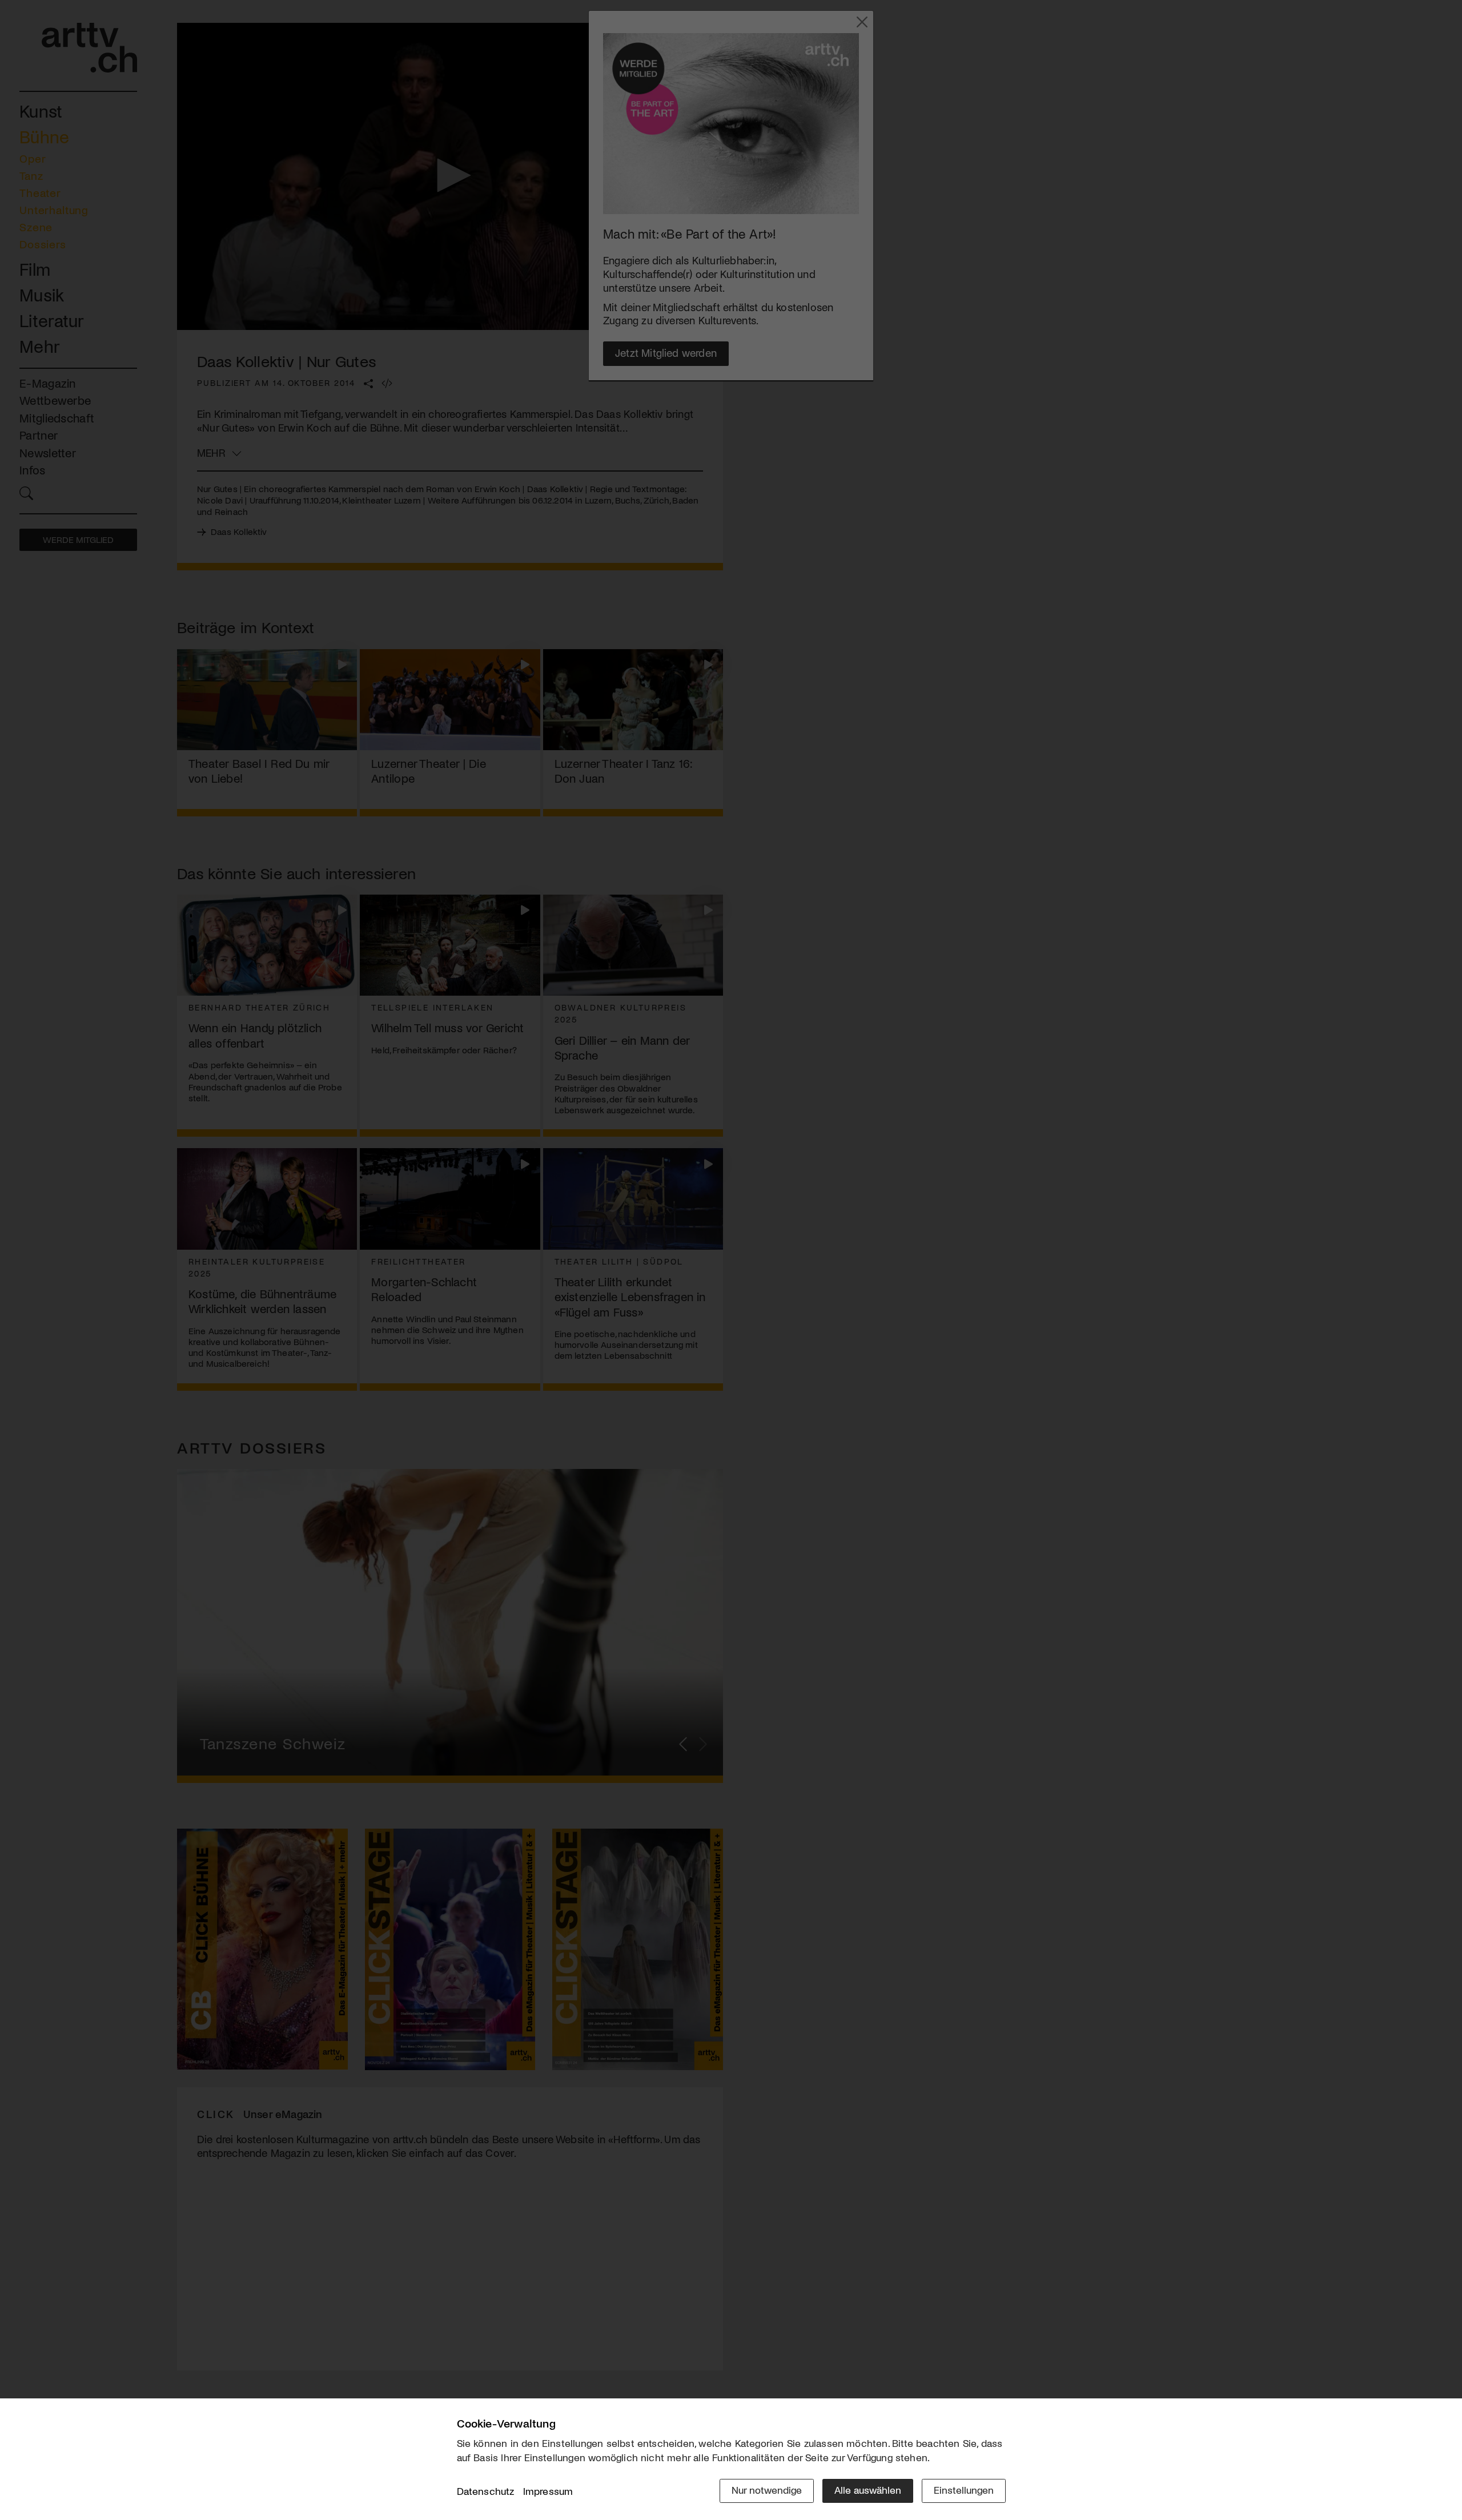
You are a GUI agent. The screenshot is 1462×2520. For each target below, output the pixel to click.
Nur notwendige (767, 2490)
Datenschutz (486, 2491)
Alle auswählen (868, 2490)
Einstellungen (964, 2490)
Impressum (548, 2491)
